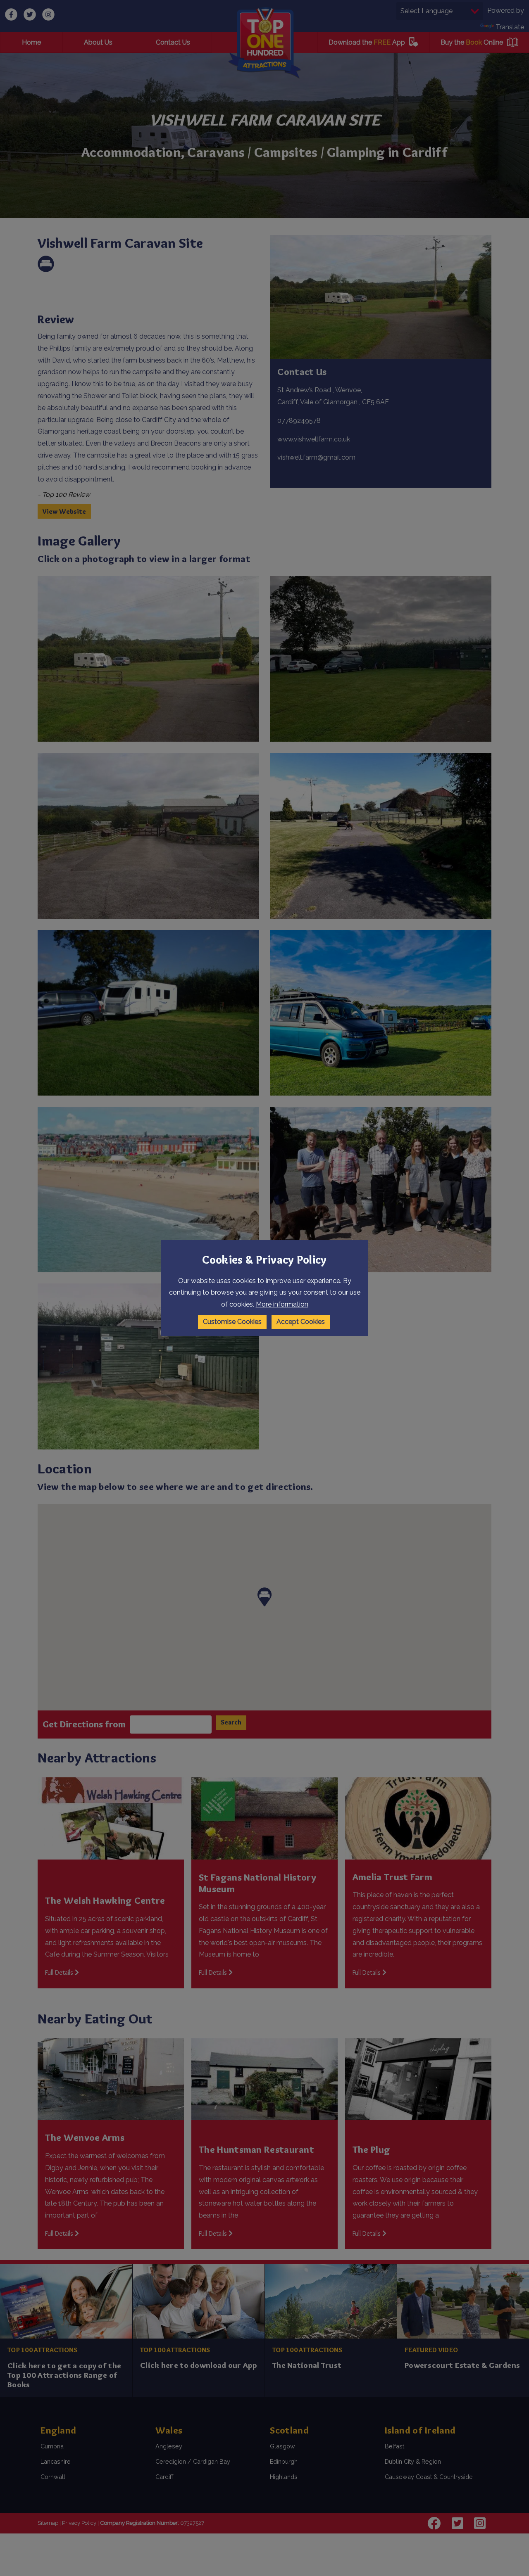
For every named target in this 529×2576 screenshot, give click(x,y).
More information (282, 1304)
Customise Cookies (232, 1322)
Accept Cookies (301, 1322)
